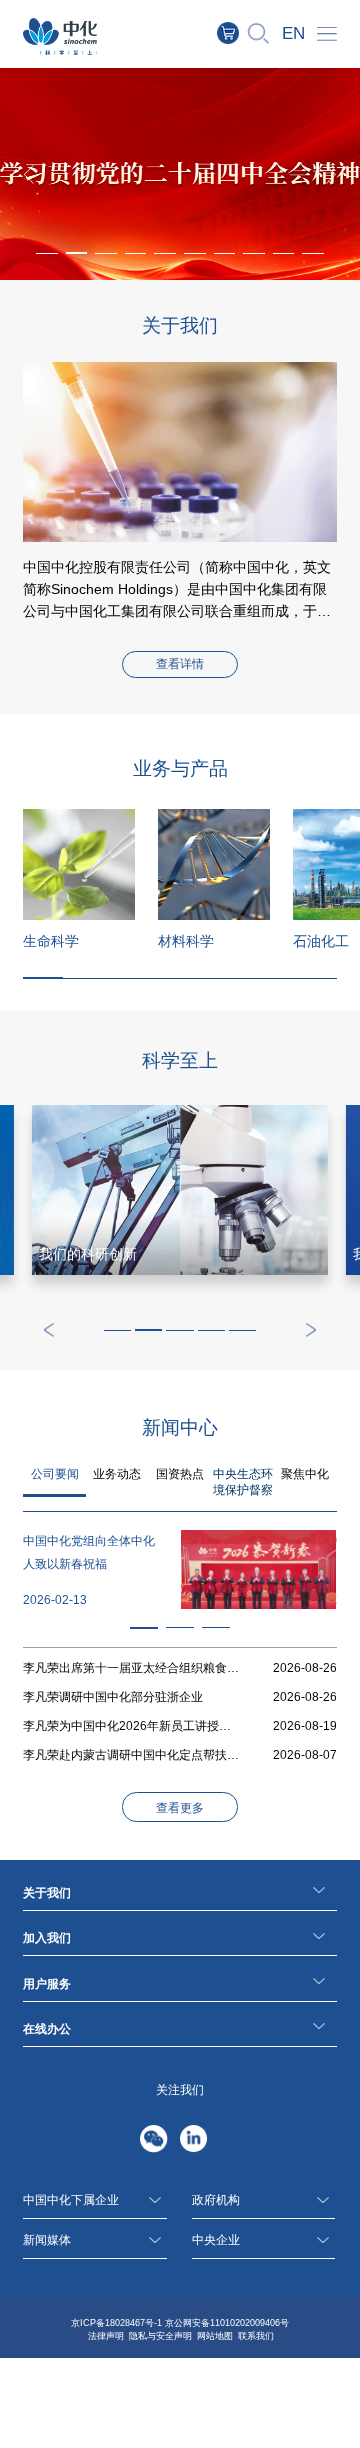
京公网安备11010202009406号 (227, 2323)
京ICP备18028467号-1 (116, 2323)
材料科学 (186, 941)
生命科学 (51, 941)
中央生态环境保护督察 (243, 1482)
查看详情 (180, 664)
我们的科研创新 (88, 1254)
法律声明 (106, 2336)
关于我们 (47, 1893)
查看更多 (180, 1808)
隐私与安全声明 (160, 2336)
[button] (77, 253)
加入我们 (47, 1938)
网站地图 (215, 2336)
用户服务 (47, 1984)
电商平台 (238, 33)
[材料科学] (214, 865)
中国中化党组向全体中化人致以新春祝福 (89, 1552)
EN (293, 33)
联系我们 (256, 2336)
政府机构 (216, 2200)
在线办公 (47, 2029)
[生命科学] (79, 865)
